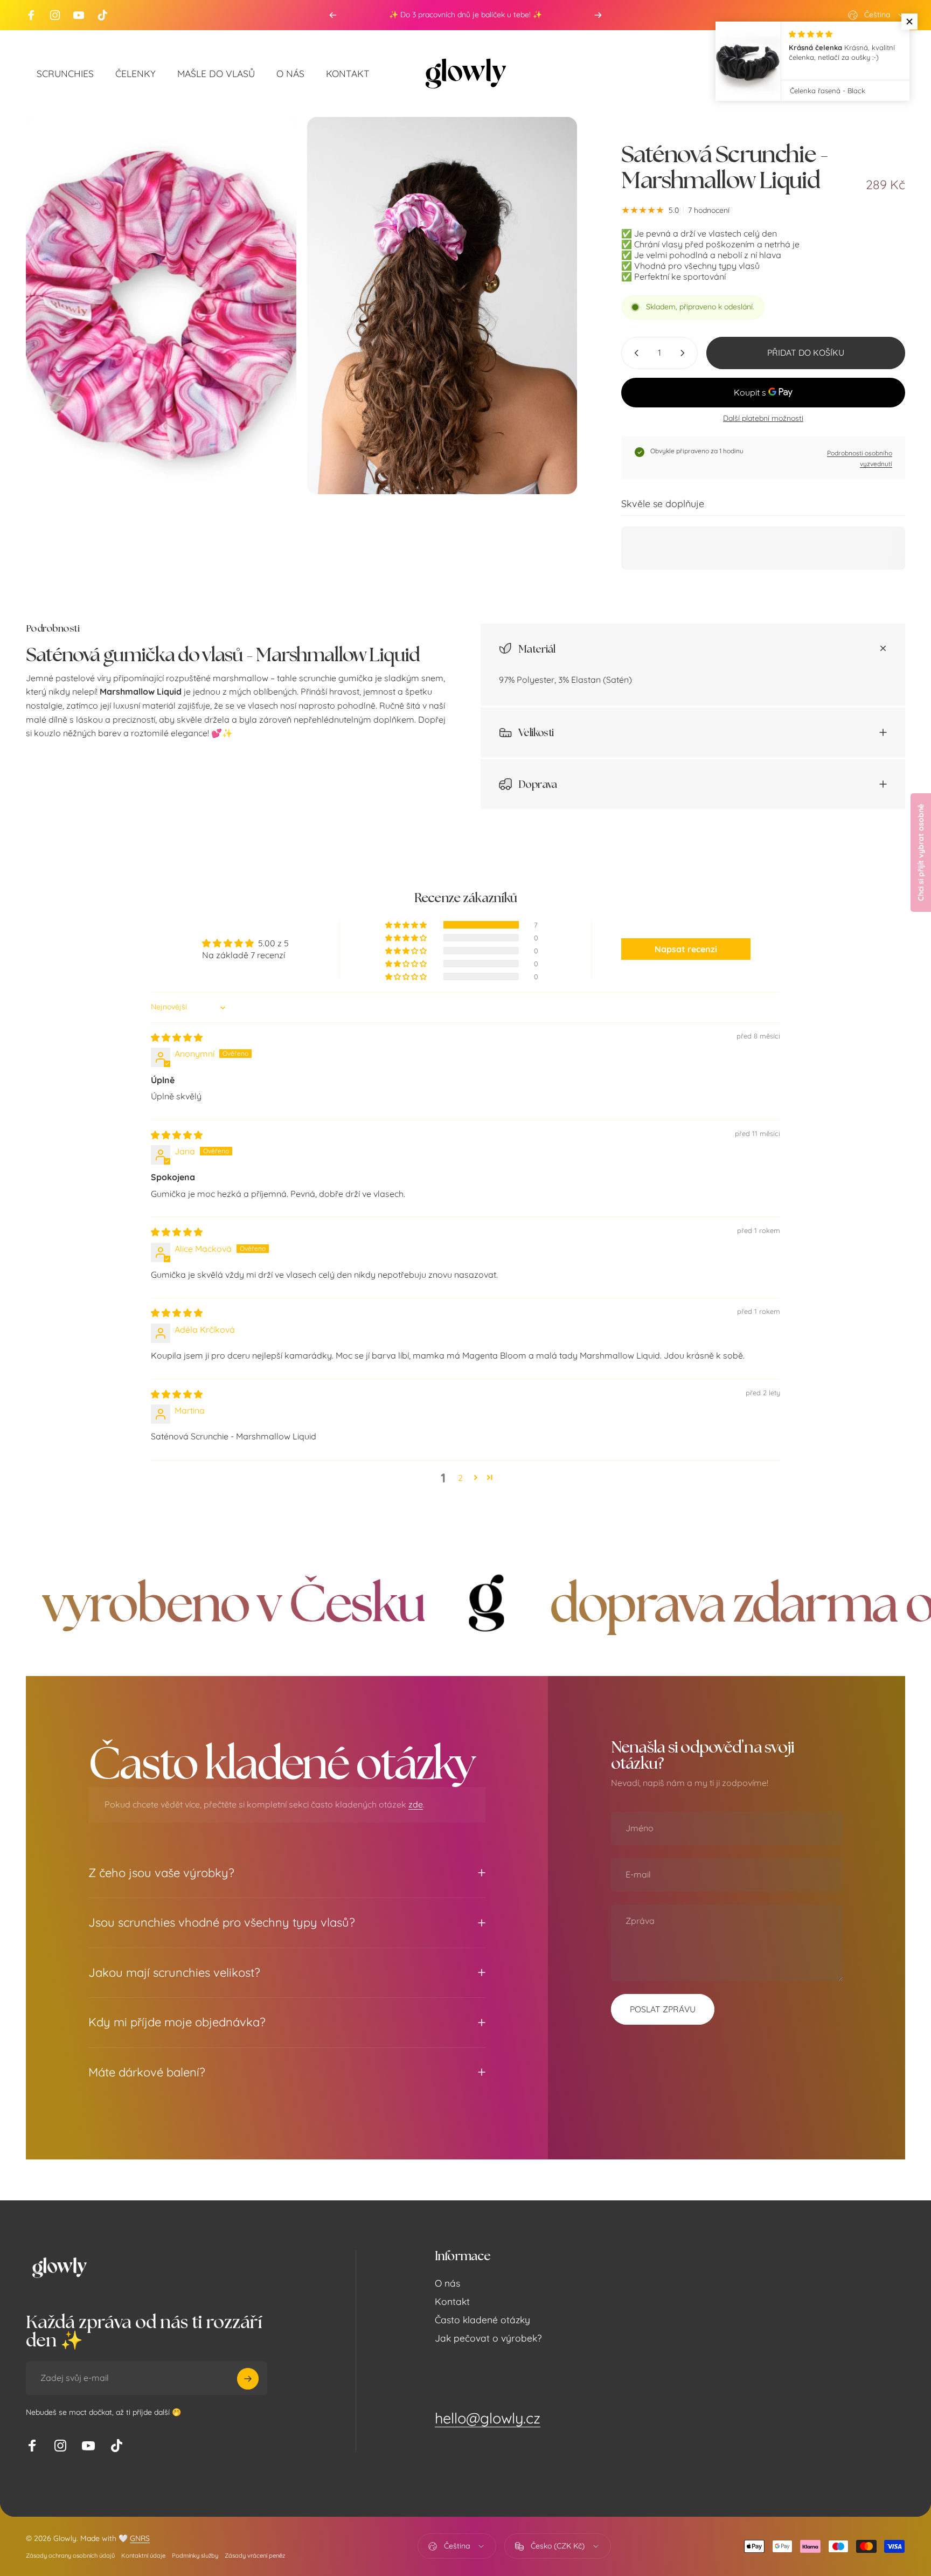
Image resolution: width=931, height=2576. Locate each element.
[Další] (598, 15)
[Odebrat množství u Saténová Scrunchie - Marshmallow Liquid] (634, 353)
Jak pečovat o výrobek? (488, 2338)
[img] (177, 1037)
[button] (407, 925)
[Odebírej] (248, 2379)
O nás (447, 2283)
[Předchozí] (333, 15)
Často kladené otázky (482, 2320)
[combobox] (877, 15)
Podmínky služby (195, 2556)
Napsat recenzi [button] (686, 949)
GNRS (140, 2538)
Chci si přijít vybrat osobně (921, 853)
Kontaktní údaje (143, 2556)
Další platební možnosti (763, 418)
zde (416, 1804)
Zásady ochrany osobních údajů (70, 2556)
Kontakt (452, 2301)
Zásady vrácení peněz (255, 2556)
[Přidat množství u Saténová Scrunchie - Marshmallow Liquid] (685, 353)
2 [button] (460, 1478)
